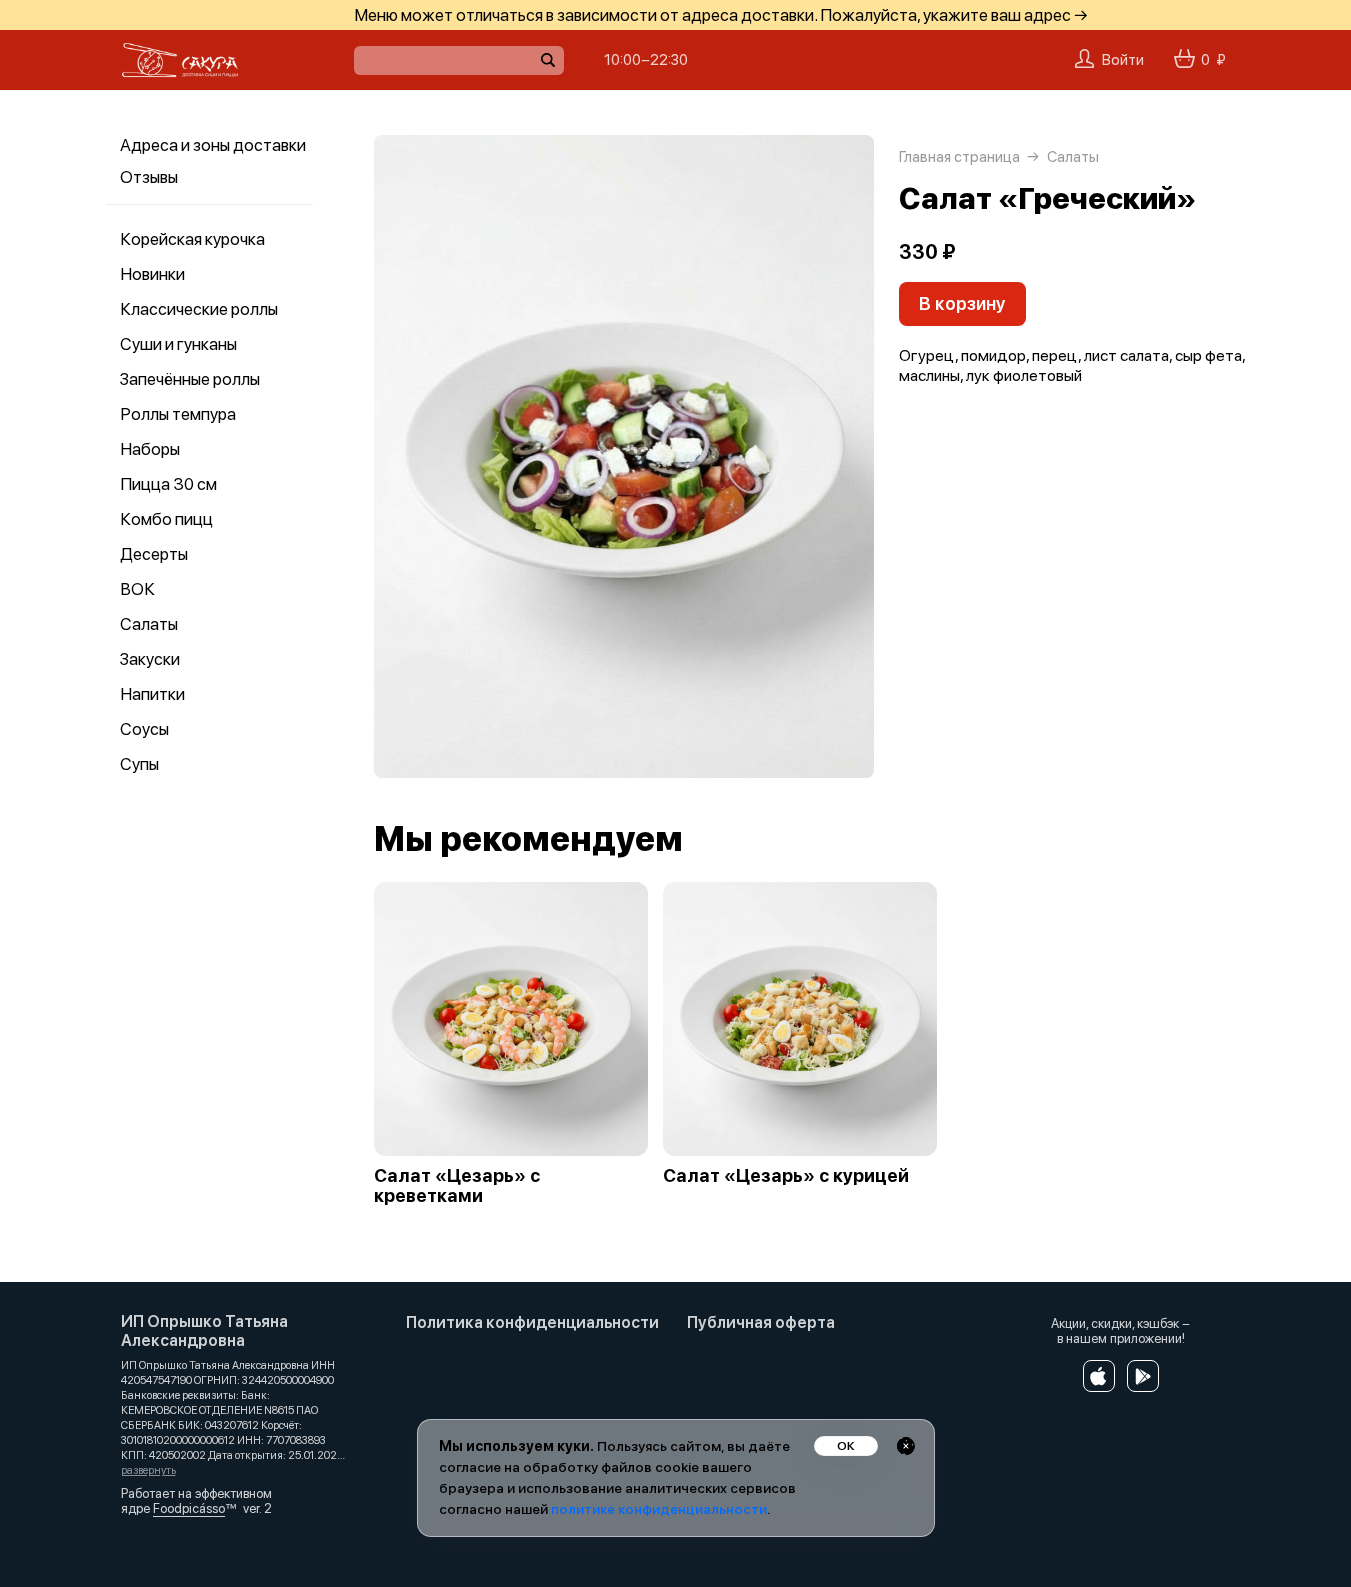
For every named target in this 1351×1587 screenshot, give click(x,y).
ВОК (137, 589)
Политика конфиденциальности (532, 1322)
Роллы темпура (178, 414)
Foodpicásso (189, 1508)
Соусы (144, 729)
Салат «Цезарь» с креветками (457, 1186)
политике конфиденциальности (659, 1509)
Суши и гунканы (178, 344)
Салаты (149, 624)
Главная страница (959, 157)
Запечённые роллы (190, 379)
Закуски (150, 659)
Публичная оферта (761, 1322)
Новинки (152, 274)
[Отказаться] (906, 1446)
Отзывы (149, 177)
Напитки (152, 694)
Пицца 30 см (168, 484)
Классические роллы (199, 309)
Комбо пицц (166, 519)
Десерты (154, 554)
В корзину (962, 303)
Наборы (150, 449)
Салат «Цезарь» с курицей (786, 1176)
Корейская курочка (192, 239)
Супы (139, 764)
